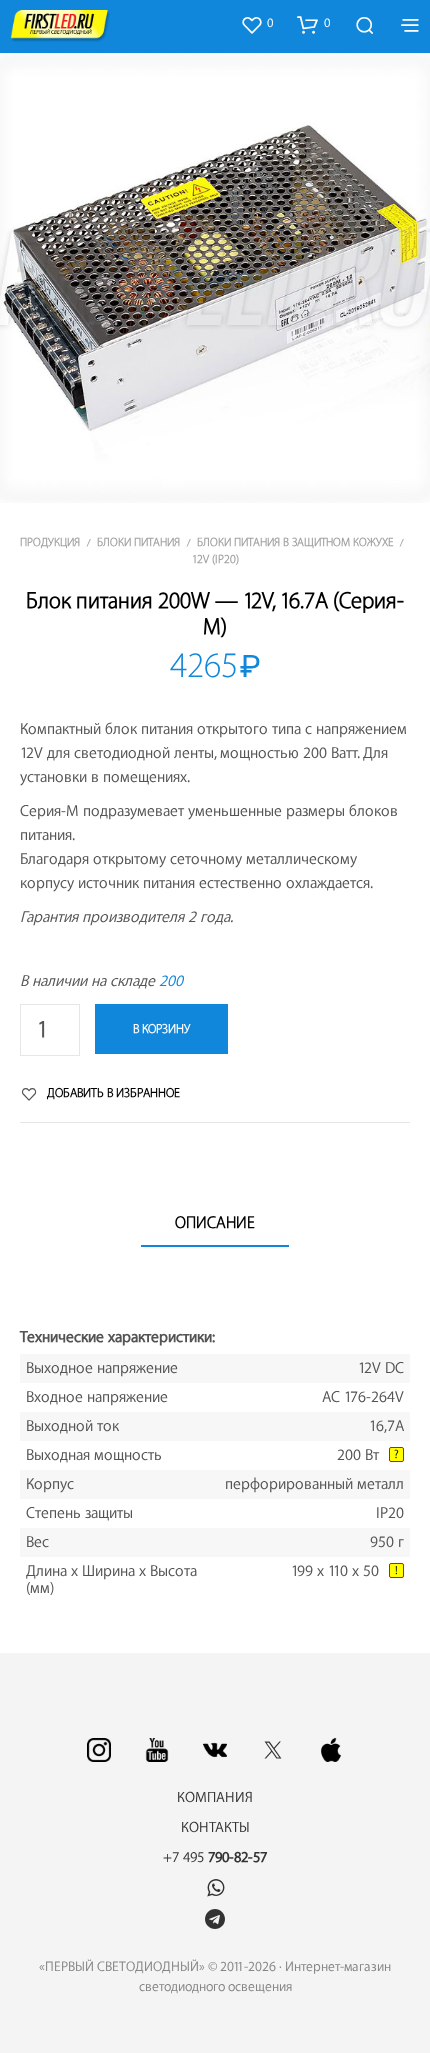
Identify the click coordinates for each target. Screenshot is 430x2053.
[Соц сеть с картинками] (99, 1750)
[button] (256, 24)
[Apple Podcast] (331, 1750)
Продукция (50, 542)
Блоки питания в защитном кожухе (295, 542)
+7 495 (215, 1858)
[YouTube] (157, 1750)
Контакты (215, 1828)
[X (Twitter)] (273, 1750)
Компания (215, 1798)
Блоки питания (138, 542)
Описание (215, 1223)
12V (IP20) (215, 559)
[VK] (215, 1750)
